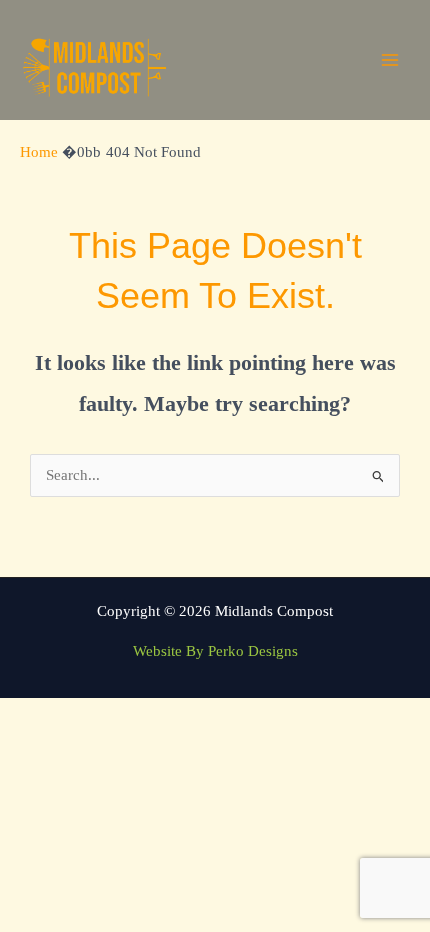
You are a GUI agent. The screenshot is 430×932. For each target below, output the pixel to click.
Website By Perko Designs (215, 651)
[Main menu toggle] (390, 60)
